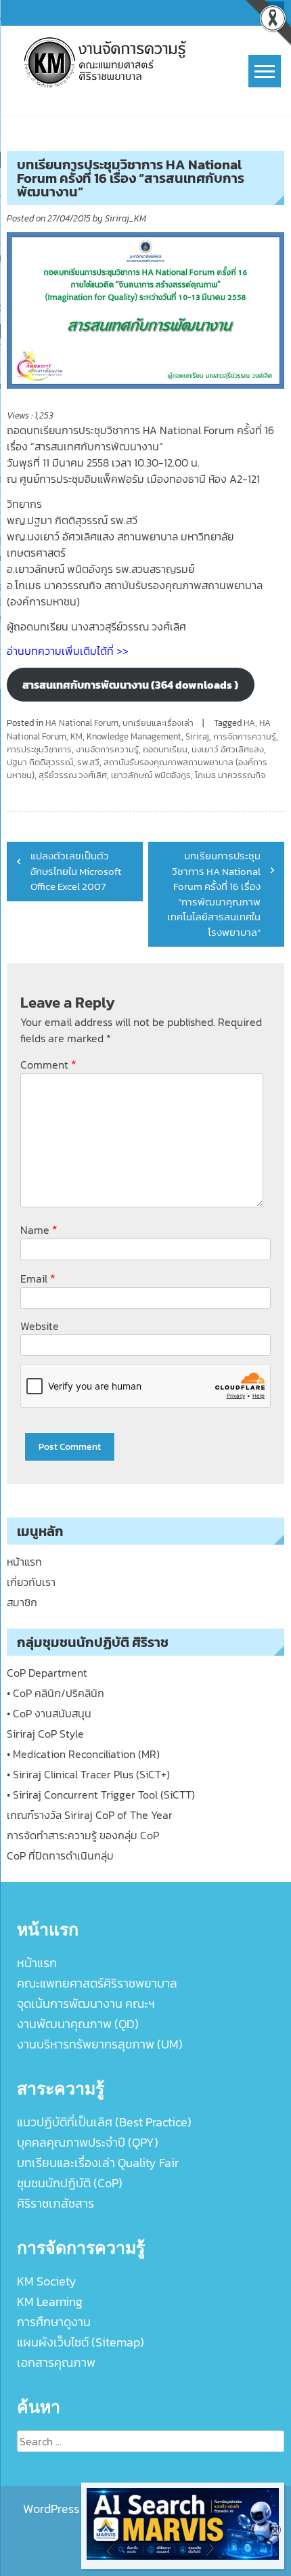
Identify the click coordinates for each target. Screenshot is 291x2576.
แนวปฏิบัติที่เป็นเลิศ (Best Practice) (104, 2122)
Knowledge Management (134, 736)
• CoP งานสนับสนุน (49, 1713)
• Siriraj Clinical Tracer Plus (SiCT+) (88, 1774)
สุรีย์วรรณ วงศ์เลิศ (73, 775)
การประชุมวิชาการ (39, 749)
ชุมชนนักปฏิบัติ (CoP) (70, 2183)
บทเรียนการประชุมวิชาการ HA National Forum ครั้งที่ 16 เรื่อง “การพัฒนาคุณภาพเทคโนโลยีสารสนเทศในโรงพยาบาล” (214, 894)
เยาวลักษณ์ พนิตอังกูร (151, 775)
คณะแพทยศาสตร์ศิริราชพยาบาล (97, 1983)
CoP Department (47, 1673)
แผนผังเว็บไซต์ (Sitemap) (81, 2342)
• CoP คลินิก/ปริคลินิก (55, 1693)
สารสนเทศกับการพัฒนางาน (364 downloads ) (130, 685)
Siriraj (197, 736)
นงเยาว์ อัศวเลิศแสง (228, 749)
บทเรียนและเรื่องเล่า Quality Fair (98, 2163)
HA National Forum (82, 723)
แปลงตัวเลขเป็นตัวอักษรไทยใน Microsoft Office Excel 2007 (76, 871)
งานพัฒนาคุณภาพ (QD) (78, 2024)
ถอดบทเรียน (165, 749)
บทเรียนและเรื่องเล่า (158, 723)
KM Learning (50, 2301)
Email (38, 1278)
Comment (48, 1064)
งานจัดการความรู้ (107, 749)
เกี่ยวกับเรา (31, 1582)
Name (39, 1229)
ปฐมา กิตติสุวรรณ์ (40, 762)
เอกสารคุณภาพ (56, 2362)
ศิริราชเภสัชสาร (55, 2203)
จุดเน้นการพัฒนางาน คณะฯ (86, 2003)
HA (249, 723)
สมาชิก (22, 1602)
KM (76, 736)
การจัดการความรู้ (245, 736)
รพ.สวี (88, 762)
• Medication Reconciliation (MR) (83, 1754)
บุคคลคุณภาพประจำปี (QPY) (88, 2142)
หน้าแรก (24, 1562)
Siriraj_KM (126, 218)
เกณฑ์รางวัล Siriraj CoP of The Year (90, 1815)
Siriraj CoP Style (45, 1734)
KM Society (47, 2281)
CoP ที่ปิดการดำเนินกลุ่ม (60, 1855)
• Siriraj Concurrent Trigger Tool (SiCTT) (101, 1795)
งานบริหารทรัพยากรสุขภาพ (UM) (100, 2044)
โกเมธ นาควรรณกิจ (230, 775)
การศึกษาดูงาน (54, 2322)
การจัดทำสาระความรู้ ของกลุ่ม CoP (83, 1835)
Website (40, 1326)
